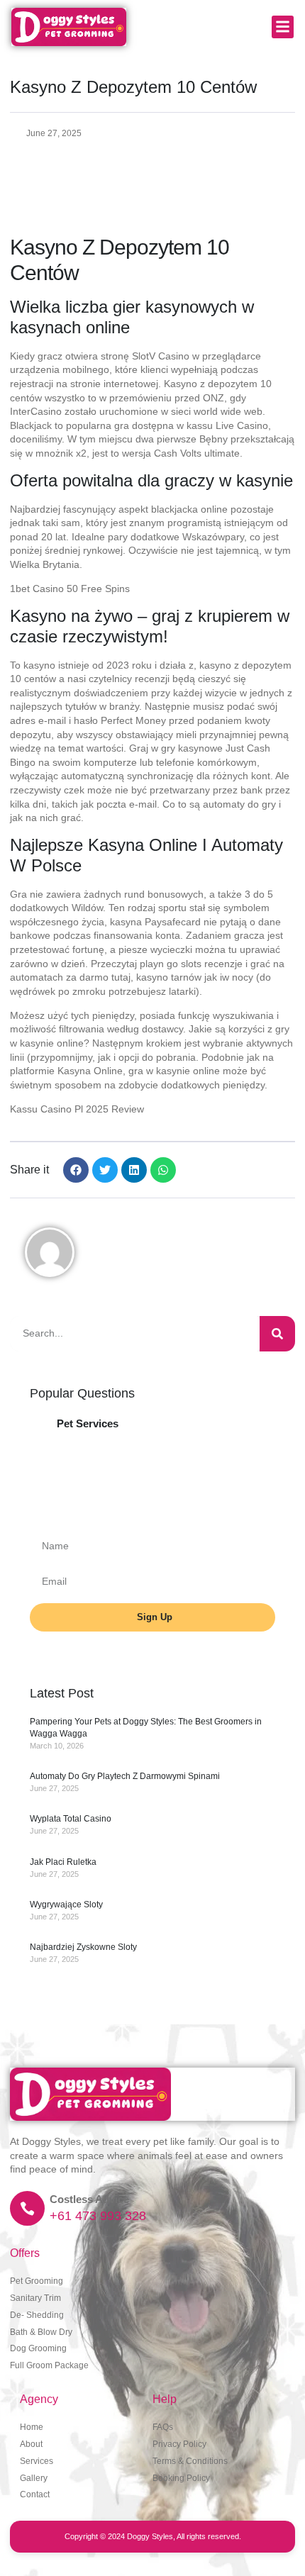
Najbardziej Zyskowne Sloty (83, 1947)
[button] (283, 27)
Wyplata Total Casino (71, 1819)
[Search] (277, 1334)
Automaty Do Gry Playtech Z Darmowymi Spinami (125, 1776)
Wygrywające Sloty (66, 1905)
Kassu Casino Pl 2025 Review (77, 1109)
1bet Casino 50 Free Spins (70, 589)
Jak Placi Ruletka (63, 1862)
